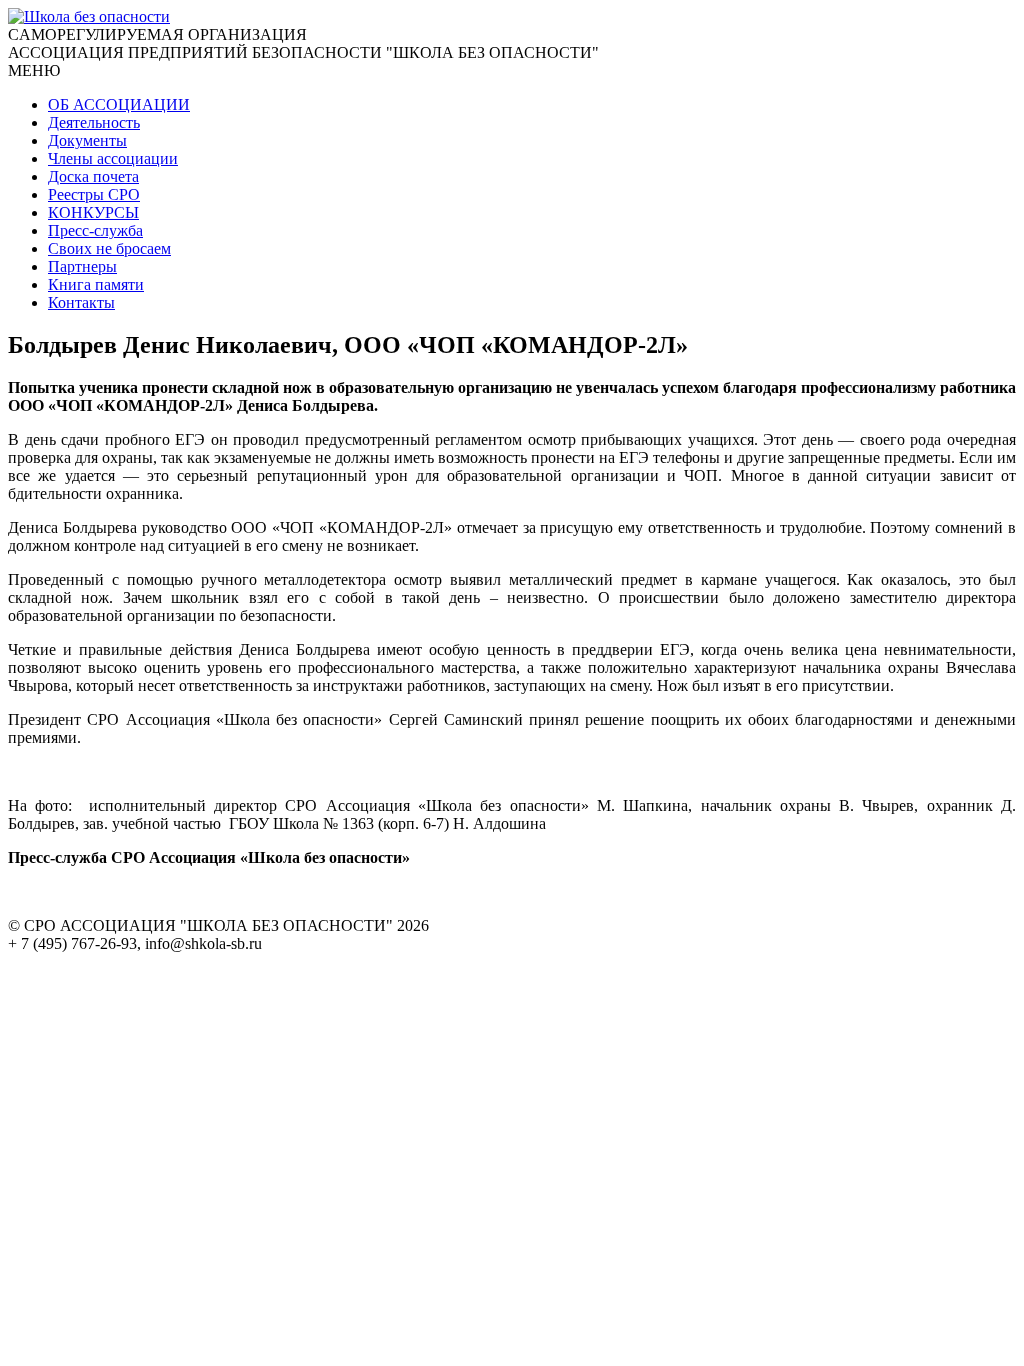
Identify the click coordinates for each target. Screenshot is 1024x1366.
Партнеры (82, 266)
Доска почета (93, 176)
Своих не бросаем (109, 248)
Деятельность (94, 122)
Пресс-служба (95, 230)
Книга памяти (96, 284)
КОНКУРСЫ (93, 212)
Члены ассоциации (113, 158)
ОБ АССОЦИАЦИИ (119, 104)
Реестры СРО (94, 194)
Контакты (81, 302)
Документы (87, 140)
